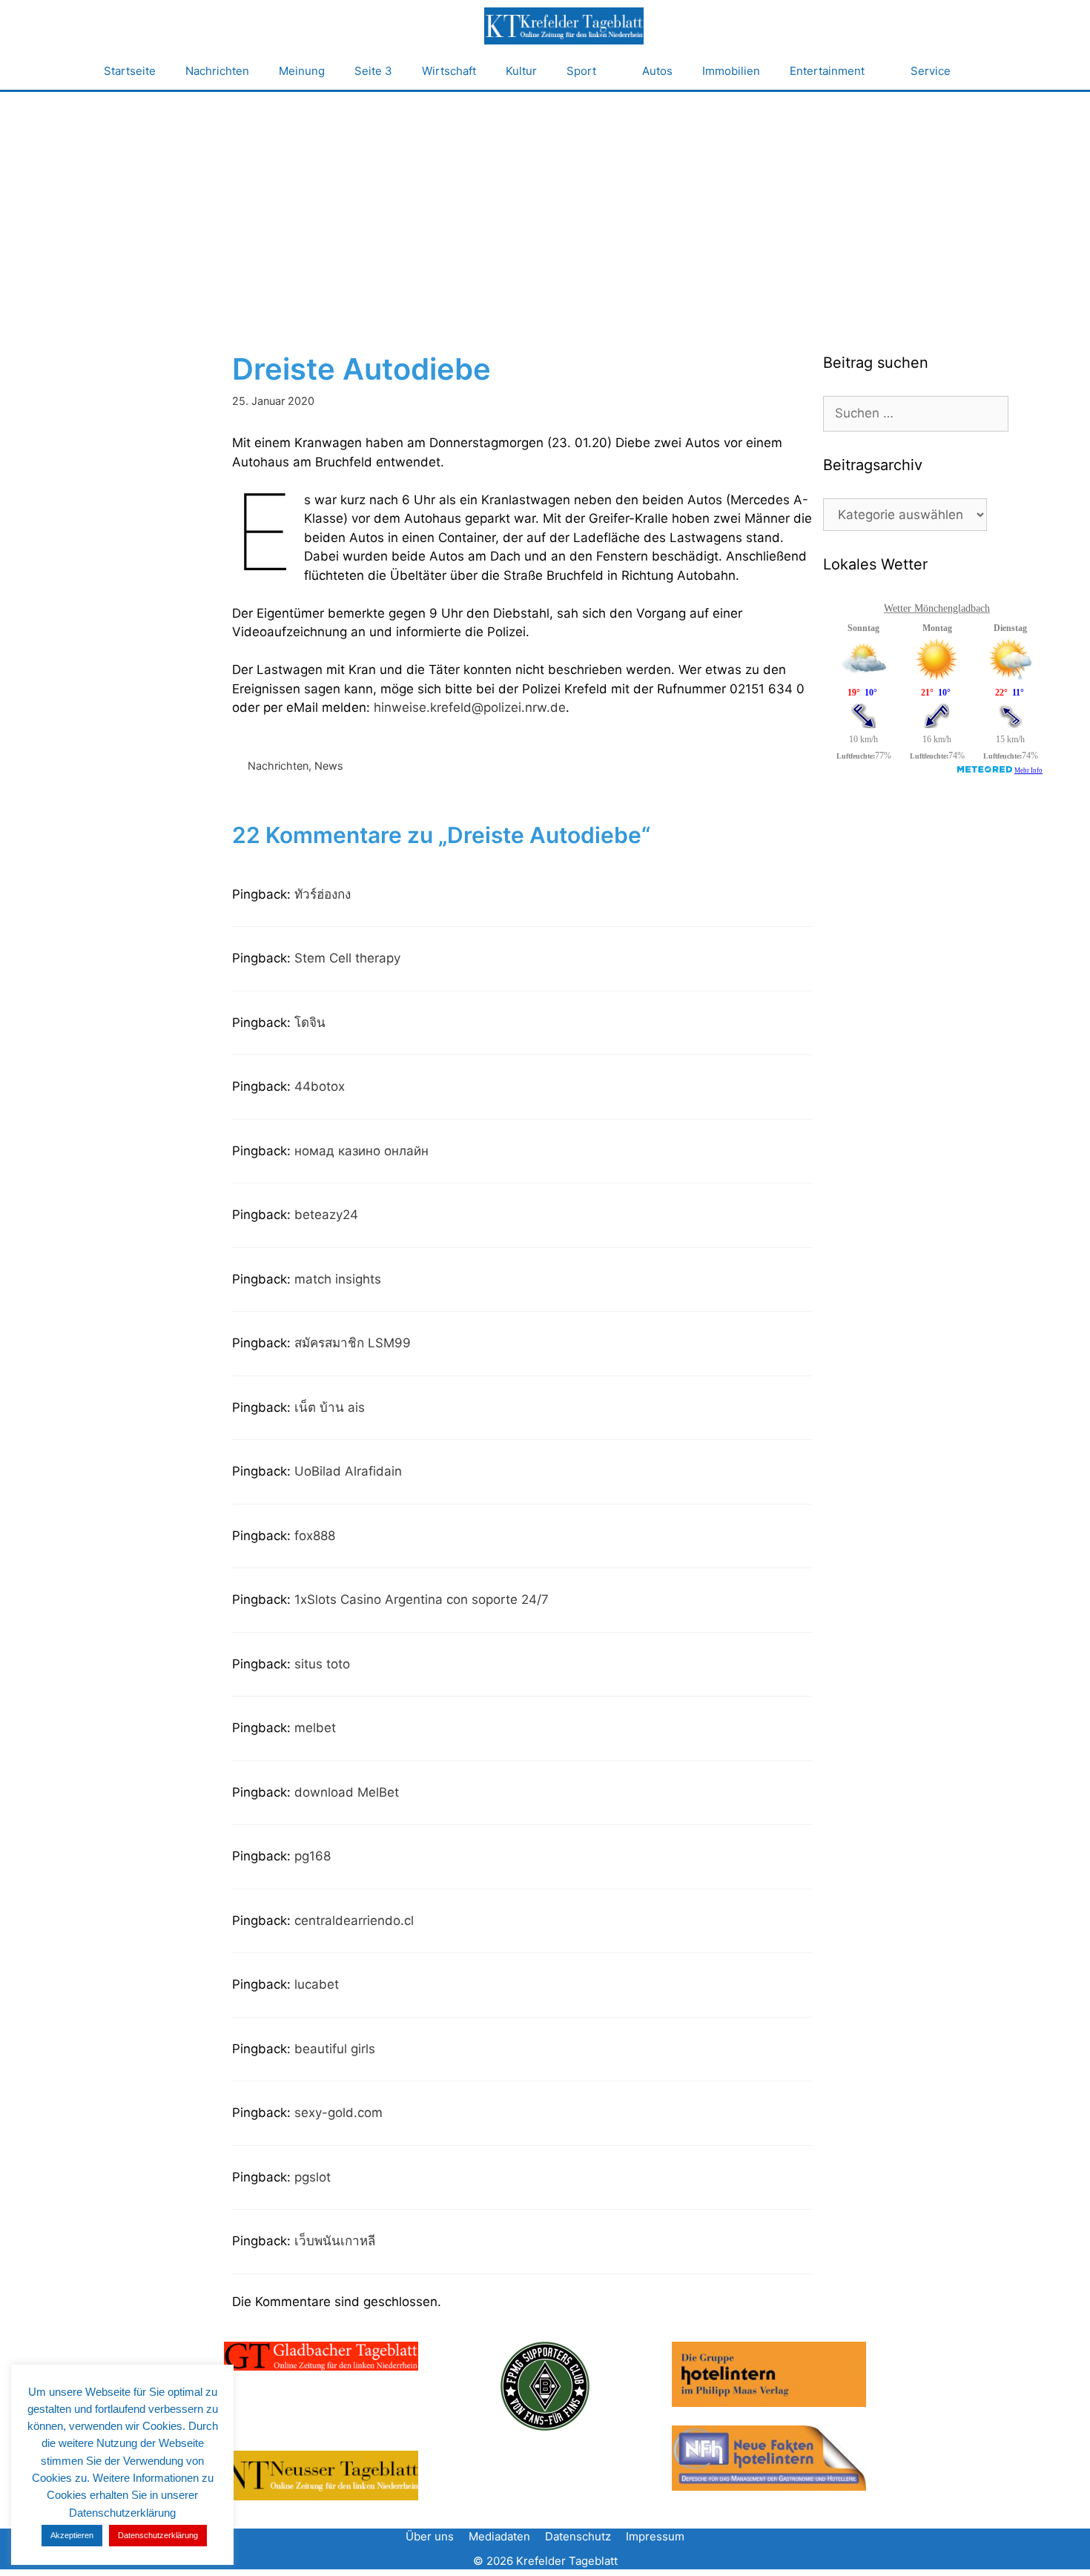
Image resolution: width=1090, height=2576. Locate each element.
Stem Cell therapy (347, 958)
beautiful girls (335, 2049)
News (329, 766)
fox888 (315, 1536)
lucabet (317, 1984)
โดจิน (310, 1023)
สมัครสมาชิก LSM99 (353, 1343)
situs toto (322, 1664)
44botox (320, 1086)
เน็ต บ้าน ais (330, 1407)
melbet (315, 1728)
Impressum (655, 2536)
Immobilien (731, 71)
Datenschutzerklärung (158, 2535)
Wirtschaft (449, 71)
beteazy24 (326, 1215)
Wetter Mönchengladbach (937, 608)
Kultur (521, 71)
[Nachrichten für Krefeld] (564, 26)
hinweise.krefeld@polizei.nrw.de (470, 707)
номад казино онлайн (361, 1151)
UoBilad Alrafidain (348, 1471)
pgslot (313, 2177)
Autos (657, 71)
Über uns (430, 2536)
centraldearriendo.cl (354, 1921)
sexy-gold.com (338, 2113)
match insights (338, 1279)
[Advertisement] (545, 203)
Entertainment (827, 71)
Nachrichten (217, 71)
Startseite (130, 71)
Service (931, 71)
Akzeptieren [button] (72, 2535)
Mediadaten (499, 2536)
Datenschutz (578, 2536)
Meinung (302, 71)
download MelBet (347, 1792)
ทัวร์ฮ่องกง (323, 894)
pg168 (313, 1856)
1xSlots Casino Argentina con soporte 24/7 (422, 1599)
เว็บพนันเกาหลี (335, 2241)
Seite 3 (373, 71)
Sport (581, 71)
